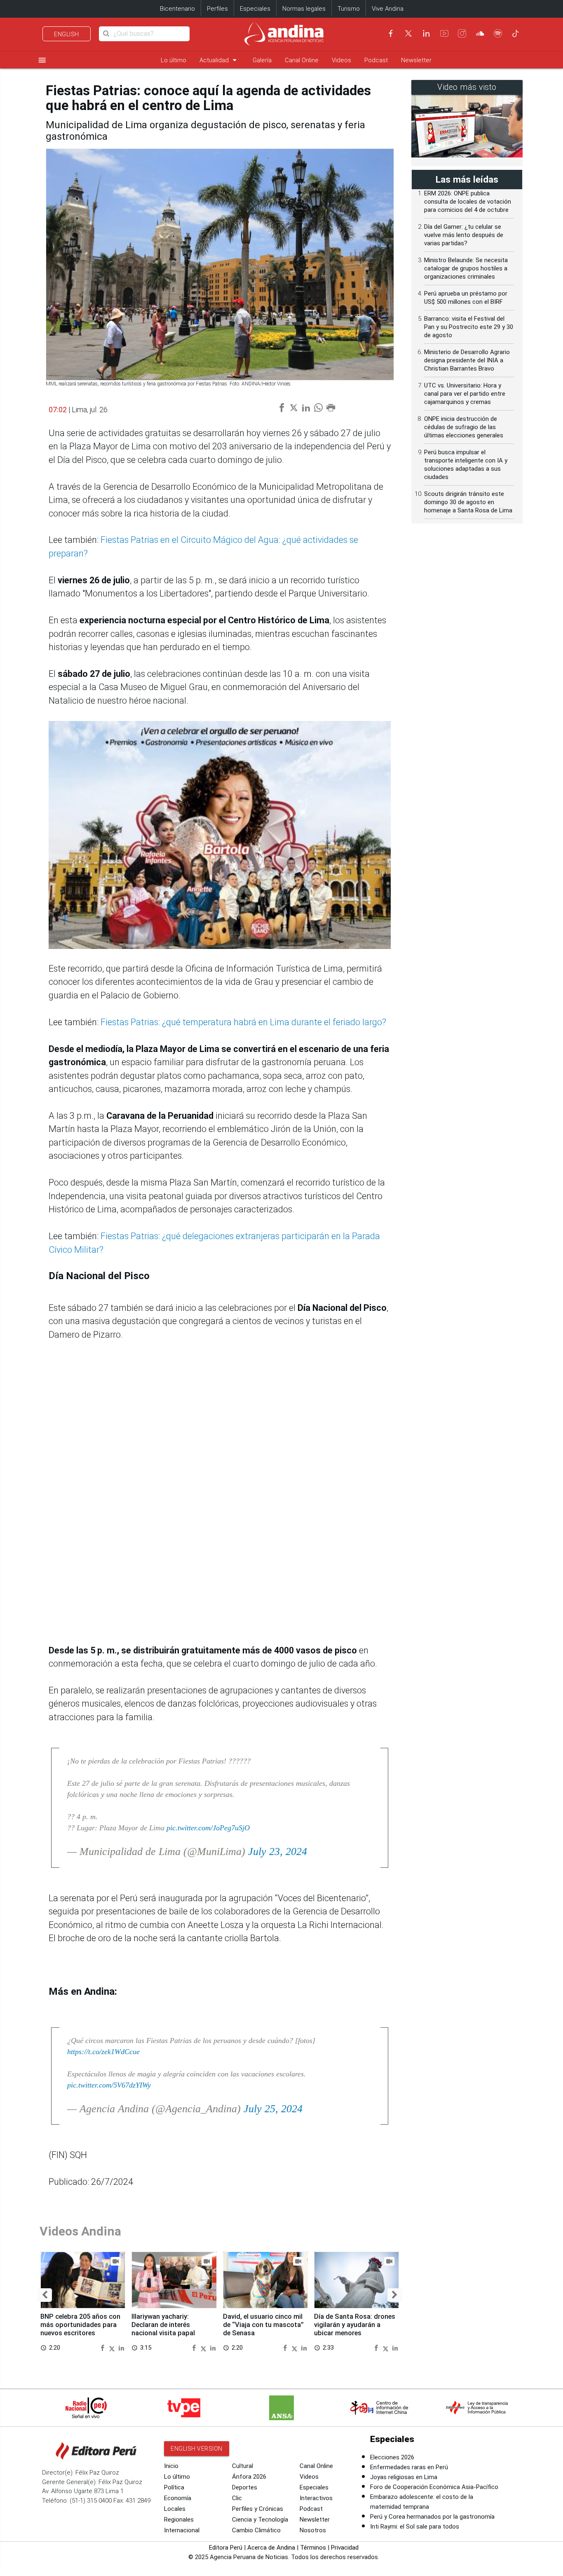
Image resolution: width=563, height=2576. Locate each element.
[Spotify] (498, 33)
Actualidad (219, 60)
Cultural (243, 2466)
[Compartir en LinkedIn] (121, 2347)
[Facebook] (391, 33)
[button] (45, 2295)
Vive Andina (388, 9)
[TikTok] (516, 33)
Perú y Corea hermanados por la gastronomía (432, 2517)
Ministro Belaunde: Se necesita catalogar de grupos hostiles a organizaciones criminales (466, 268)
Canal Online (302, 60)
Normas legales (304, 9)
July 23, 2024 (278, 1852)
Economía (178, 2498)
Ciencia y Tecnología (260, 2520)
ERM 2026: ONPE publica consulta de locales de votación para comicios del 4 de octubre (468, 202)
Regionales (179, 2520)
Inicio (171, 2466)
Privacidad (345, 2548)
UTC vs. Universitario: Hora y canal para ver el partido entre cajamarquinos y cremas (465, 394)
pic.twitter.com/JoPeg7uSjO (208, 1828)
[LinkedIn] (426, 33)
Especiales (255, 9)
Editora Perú (226, 2548)
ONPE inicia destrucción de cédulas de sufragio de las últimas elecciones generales (464, 427)
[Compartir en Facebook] (103, 2347)
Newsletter (416, 60)
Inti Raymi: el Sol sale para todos (415, 2527)
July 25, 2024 (273, 2109)
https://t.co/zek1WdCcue (103, 2052)
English (67, 34)
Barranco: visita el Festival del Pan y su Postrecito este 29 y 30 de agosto (469, 327)
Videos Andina (80, 2231)
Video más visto (467, 87)
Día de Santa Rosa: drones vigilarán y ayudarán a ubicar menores (355, 2325)
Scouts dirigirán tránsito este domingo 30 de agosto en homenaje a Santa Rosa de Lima (468, 502)
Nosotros (313, 2530)
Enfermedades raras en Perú (409, 2467)
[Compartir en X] (113, 2347)
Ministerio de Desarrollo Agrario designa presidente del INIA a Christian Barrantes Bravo (467, 360)
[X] (408, 33)
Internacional (182, 2530)
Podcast (376, 60)
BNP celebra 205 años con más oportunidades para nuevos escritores (80, 2325)
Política (174, 2487)
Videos (341, 60)
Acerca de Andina (271, 2548)
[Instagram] (462, 33)
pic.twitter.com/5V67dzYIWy (109, 2085)
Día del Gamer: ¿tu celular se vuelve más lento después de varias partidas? (464, 235)
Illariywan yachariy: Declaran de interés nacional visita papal (163, 2325)
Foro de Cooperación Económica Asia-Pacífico (434, 2487)
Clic (237, 2498)
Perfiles (217, 9)
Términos (313, 2548)
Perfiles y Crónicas (258, 2509)
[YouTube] (444, 33)
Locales (175, 2509)
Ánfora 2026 (249, 2477)
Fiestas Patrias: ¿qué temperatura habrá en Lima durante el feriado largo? (243, 1022)
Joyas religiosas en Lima (404, 2477)
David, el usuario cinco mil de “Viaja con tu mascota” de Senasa (263, 2325)
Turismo (349, 9)
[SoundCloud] (480, 33)
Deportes (245, 2487)
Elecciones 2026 (392, 2457)
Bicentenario (177, 9)
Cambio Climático (256, 2530)
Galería (262, 60)
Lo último (174, 60)
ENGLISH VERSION (197, 2449)
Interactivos (316, 2498)
